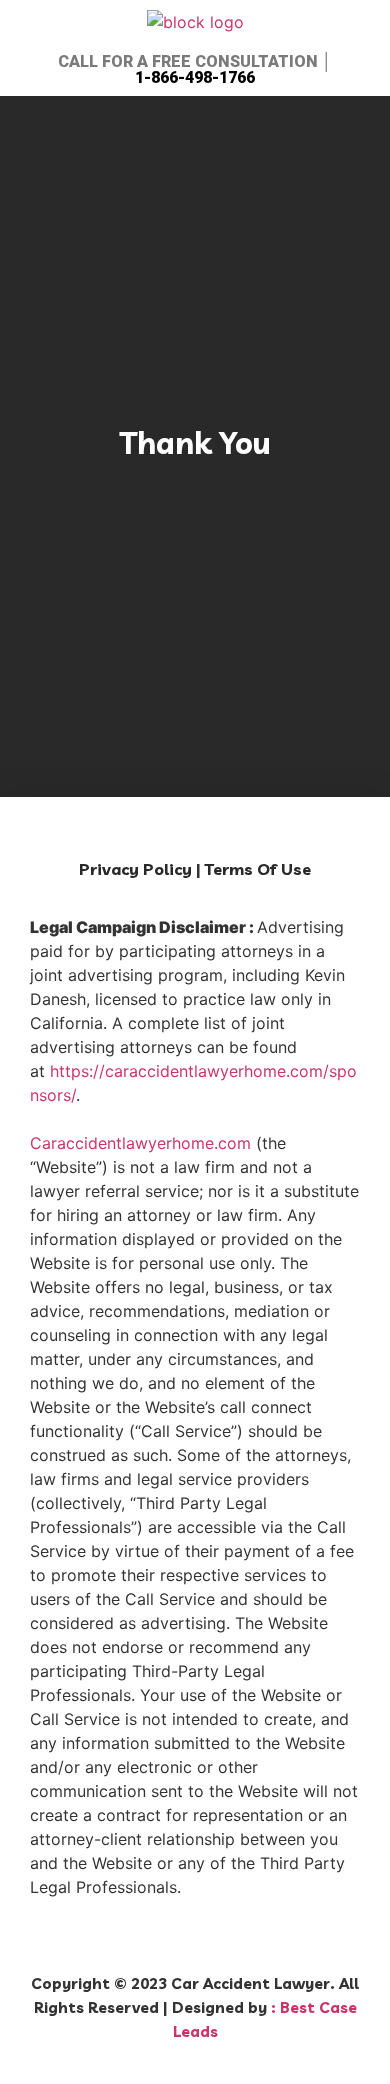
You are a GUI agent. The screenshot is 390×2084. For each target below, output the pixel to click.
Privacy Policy (135, 869)
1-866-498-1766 (195, 78)
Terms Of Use (258, 869)
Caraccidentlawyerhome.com (140, 1143)
